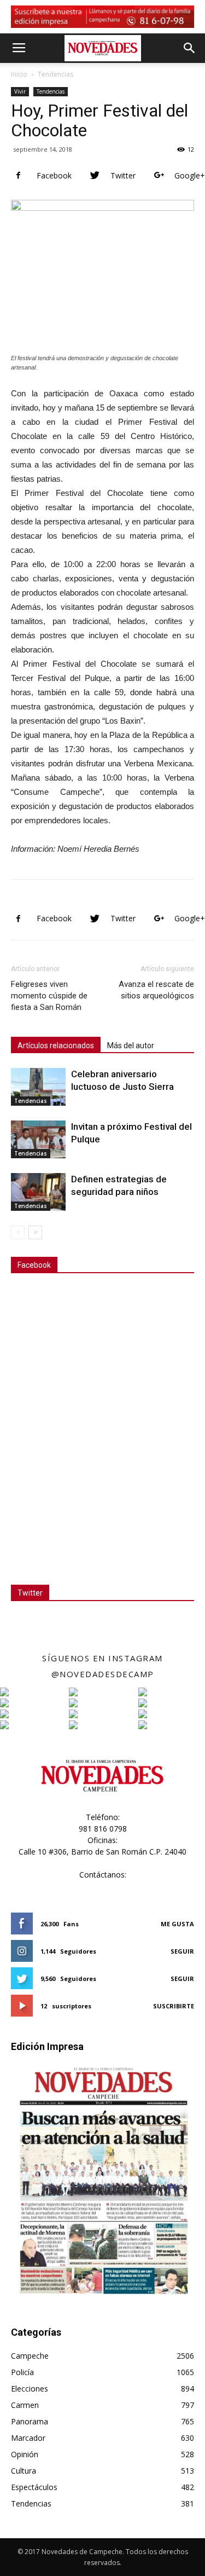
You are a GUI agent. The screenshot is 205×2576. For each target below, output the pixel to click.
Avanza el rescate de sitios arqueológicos (156, 990)
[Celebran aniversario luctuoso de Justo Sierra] (38, 1087)
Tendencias (55, 74)
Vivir (20, 91)
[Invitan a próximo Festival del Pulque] (38, 1139)
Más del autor (131, 1046)
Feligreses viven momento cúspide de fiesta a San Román (49, 996)
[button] (190, 48)
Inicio (19, 74)
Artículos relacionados (56, 1046)
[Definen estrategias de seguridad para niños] (38, 1192)
